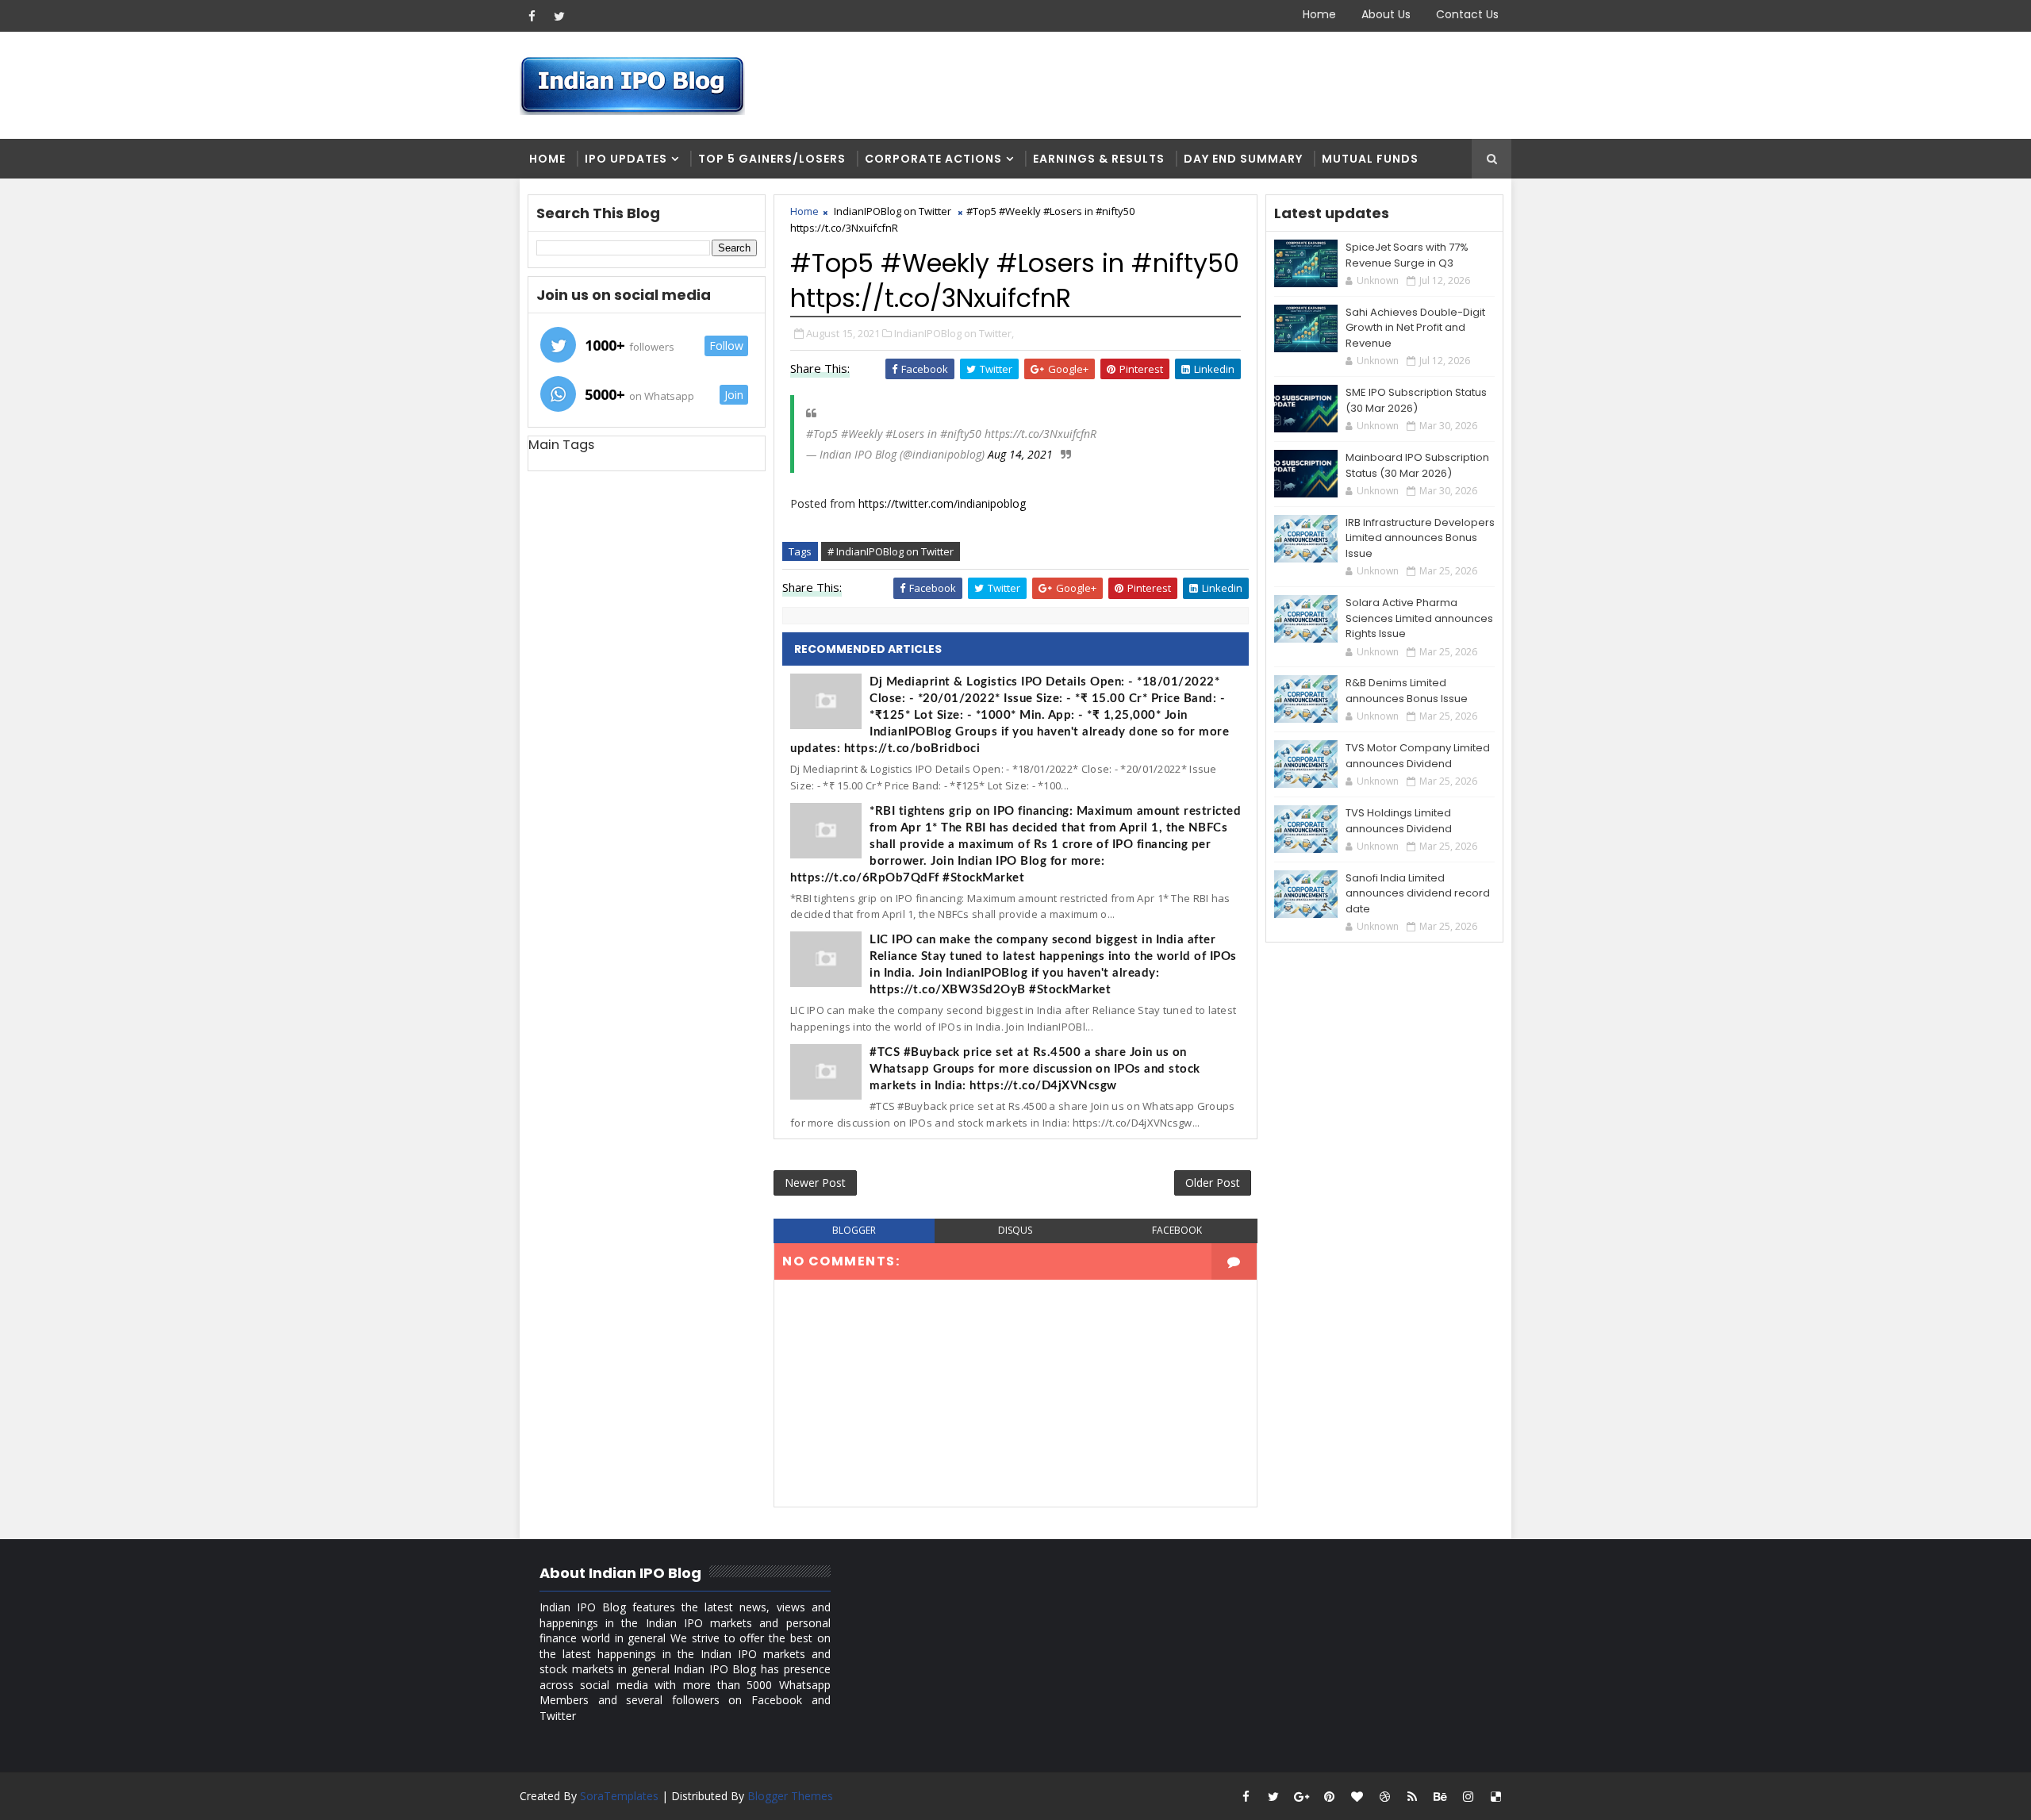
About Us (1386, 14)
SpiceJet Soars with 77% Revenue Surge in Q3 (1407, 255)
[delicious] (1495, 1796)
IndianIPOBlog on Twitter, (954, 333)
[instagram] (1468, 1796)
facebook (1177, 1230)
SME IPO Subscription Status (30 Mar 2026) (1416, 400)
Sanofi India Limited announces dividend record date (1418, 893)
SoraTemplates (619, 1796)
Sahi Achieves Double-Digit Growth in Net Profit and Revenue (1415, 328)
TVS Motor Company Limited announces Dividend (1418, 756)
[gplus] (1301, 1796)
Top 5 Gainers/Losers (772, 159)
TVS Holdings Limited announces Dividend (1399, 821)
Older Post (1213, 1183)
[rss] (1412, 1796)
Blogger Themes (790, 1796)
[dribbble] (1384, 1796)
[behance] (1440, 1796)
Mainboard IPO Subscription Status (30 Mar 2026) (1417, 465)
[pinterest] (1329, 1796)
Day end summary (1243, 159)
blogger (854, 1230)
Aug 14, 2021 (1020, 454)
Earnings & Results (1099, 159)
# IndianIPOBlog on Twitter (891, 551)
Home (1319, 14)
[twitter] (559, 16)
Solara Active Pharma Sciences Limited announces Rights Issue (1419, 618)
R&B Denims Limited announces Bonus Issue (1407, 691)
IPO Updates (626, 159)
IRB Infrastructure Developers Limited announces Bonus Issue (1420, 538)
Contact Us (1467, 14)
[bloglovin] (1357, 1796)
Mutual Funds (1370, 159)
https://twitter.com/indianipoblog (942, 503)
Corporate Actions (933, 159)
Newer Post (815, 1183)
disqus (1015, 1230)
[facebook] (532, 16)
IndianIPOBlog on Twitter (893, 211)
